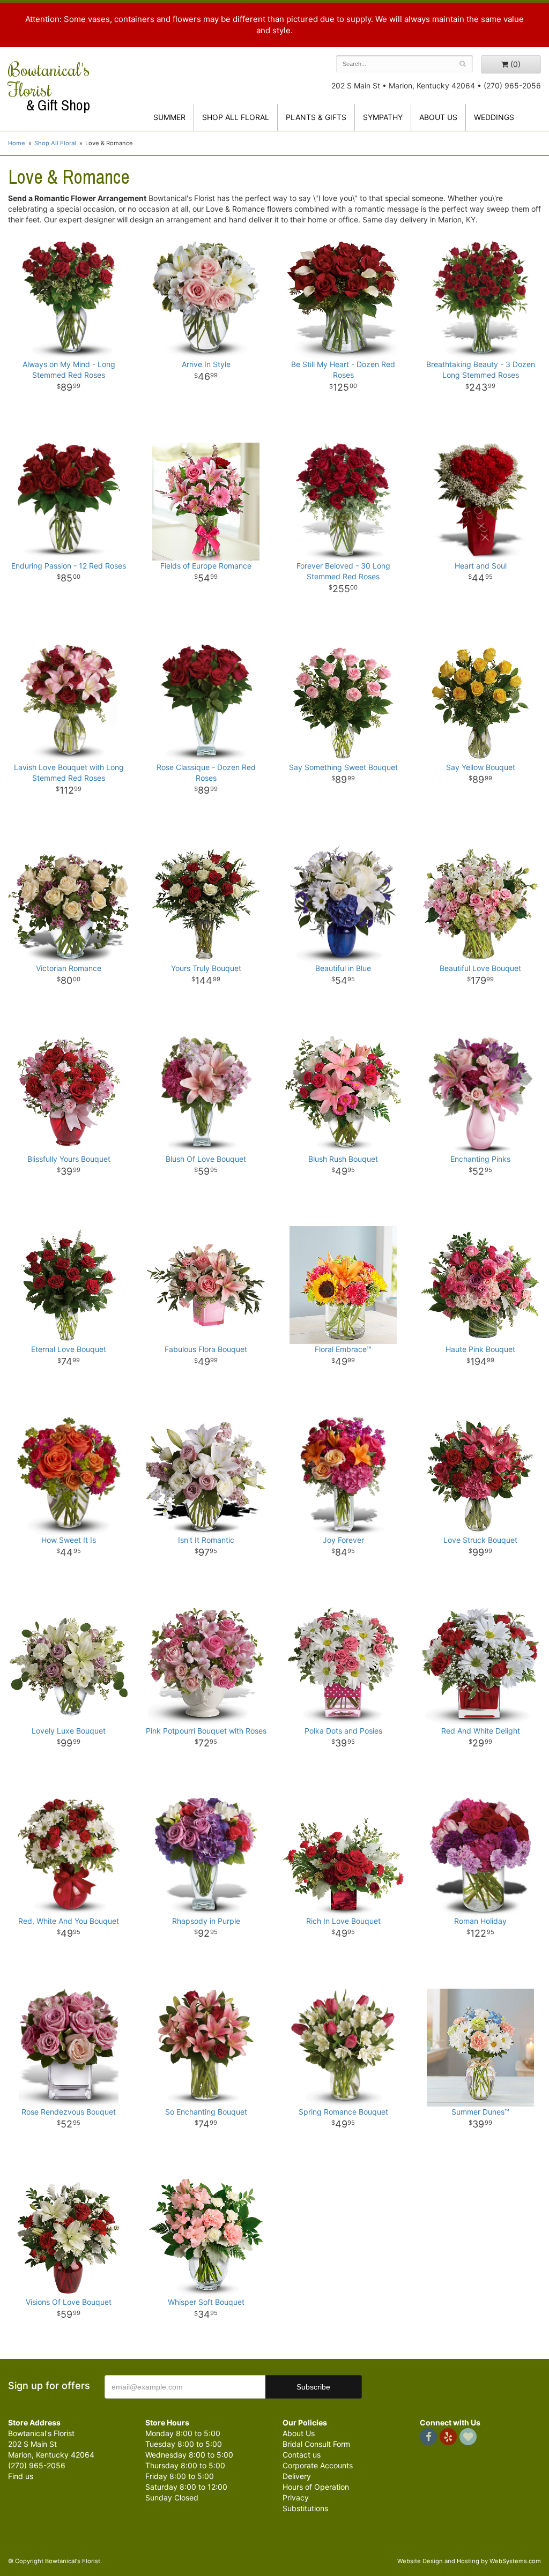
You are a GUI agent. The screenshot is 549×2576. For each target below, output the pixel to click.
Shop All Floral (236, 117)
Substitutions (305, 2508)
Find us (21, 2476)
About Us (299, 2433)
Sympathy (383, 117)
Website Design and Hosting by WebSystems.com (469, 2561)
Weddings (494, 117)
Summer (169, 117)
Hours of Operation (316, 2487)
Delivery (297, 2476)
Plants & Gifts (316, 117)
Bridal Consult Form (316, 2444)
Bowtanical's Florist (49, 86)
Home (17, 143)
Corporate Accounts (318, 2465)
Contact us (302, 2455)
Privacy (296, 2497)
